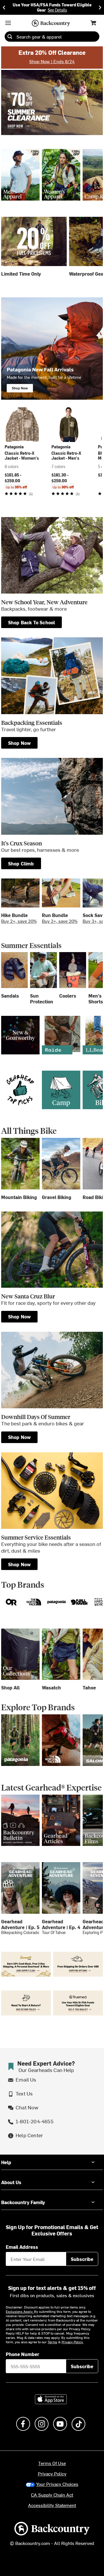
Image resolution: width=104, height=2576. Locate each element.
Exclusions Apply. (20, 2311)
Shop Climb (21, 863)
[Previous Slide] (4, 7)
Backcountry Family (23, 2202)
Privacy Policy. (73, 2342)
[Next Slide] (100, 7)
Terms (52, 2342)
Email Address (22, 2247)
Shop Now (19, 1316)
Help (6, 2162)
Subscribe (82, 2259)
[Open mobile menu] (8, 23)
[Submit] (10, 37)
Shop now (19, 743)
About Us (11, 2182)
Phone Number (23, 2354)
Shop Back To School (32, 622)
